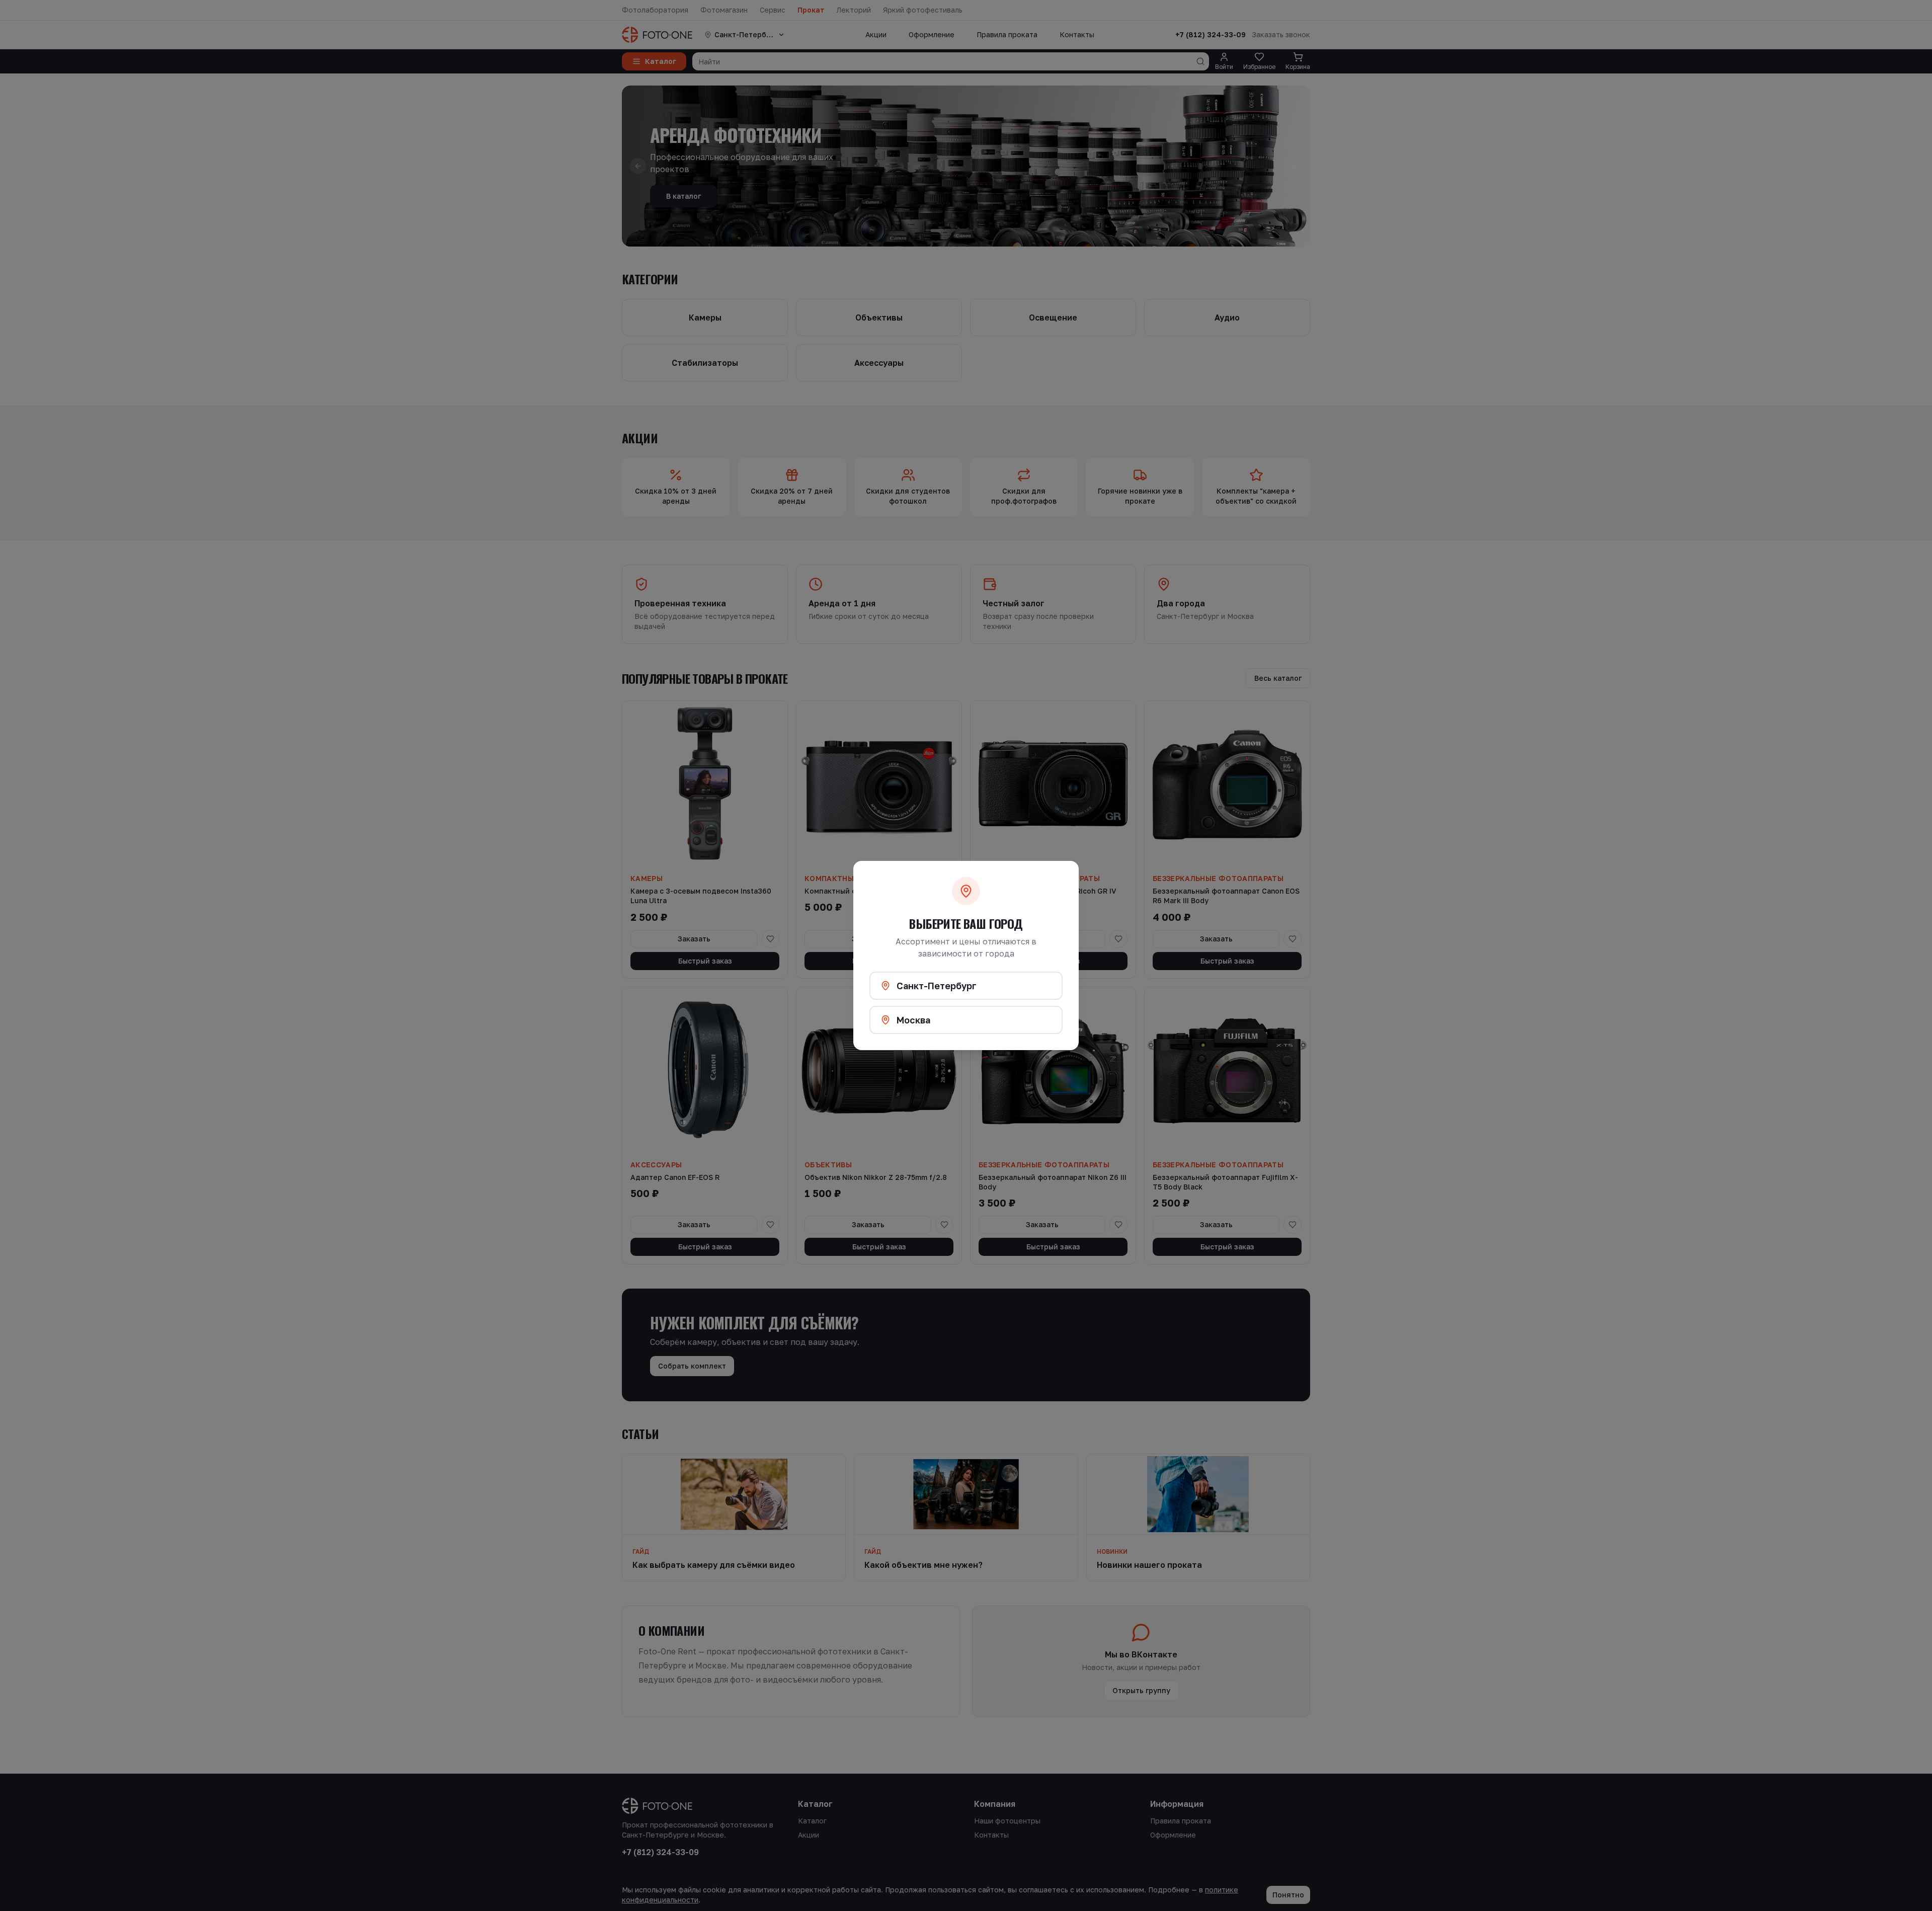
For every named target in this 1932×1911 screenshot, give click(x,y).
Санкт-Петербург (937, 986)
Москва (913, 1020)
